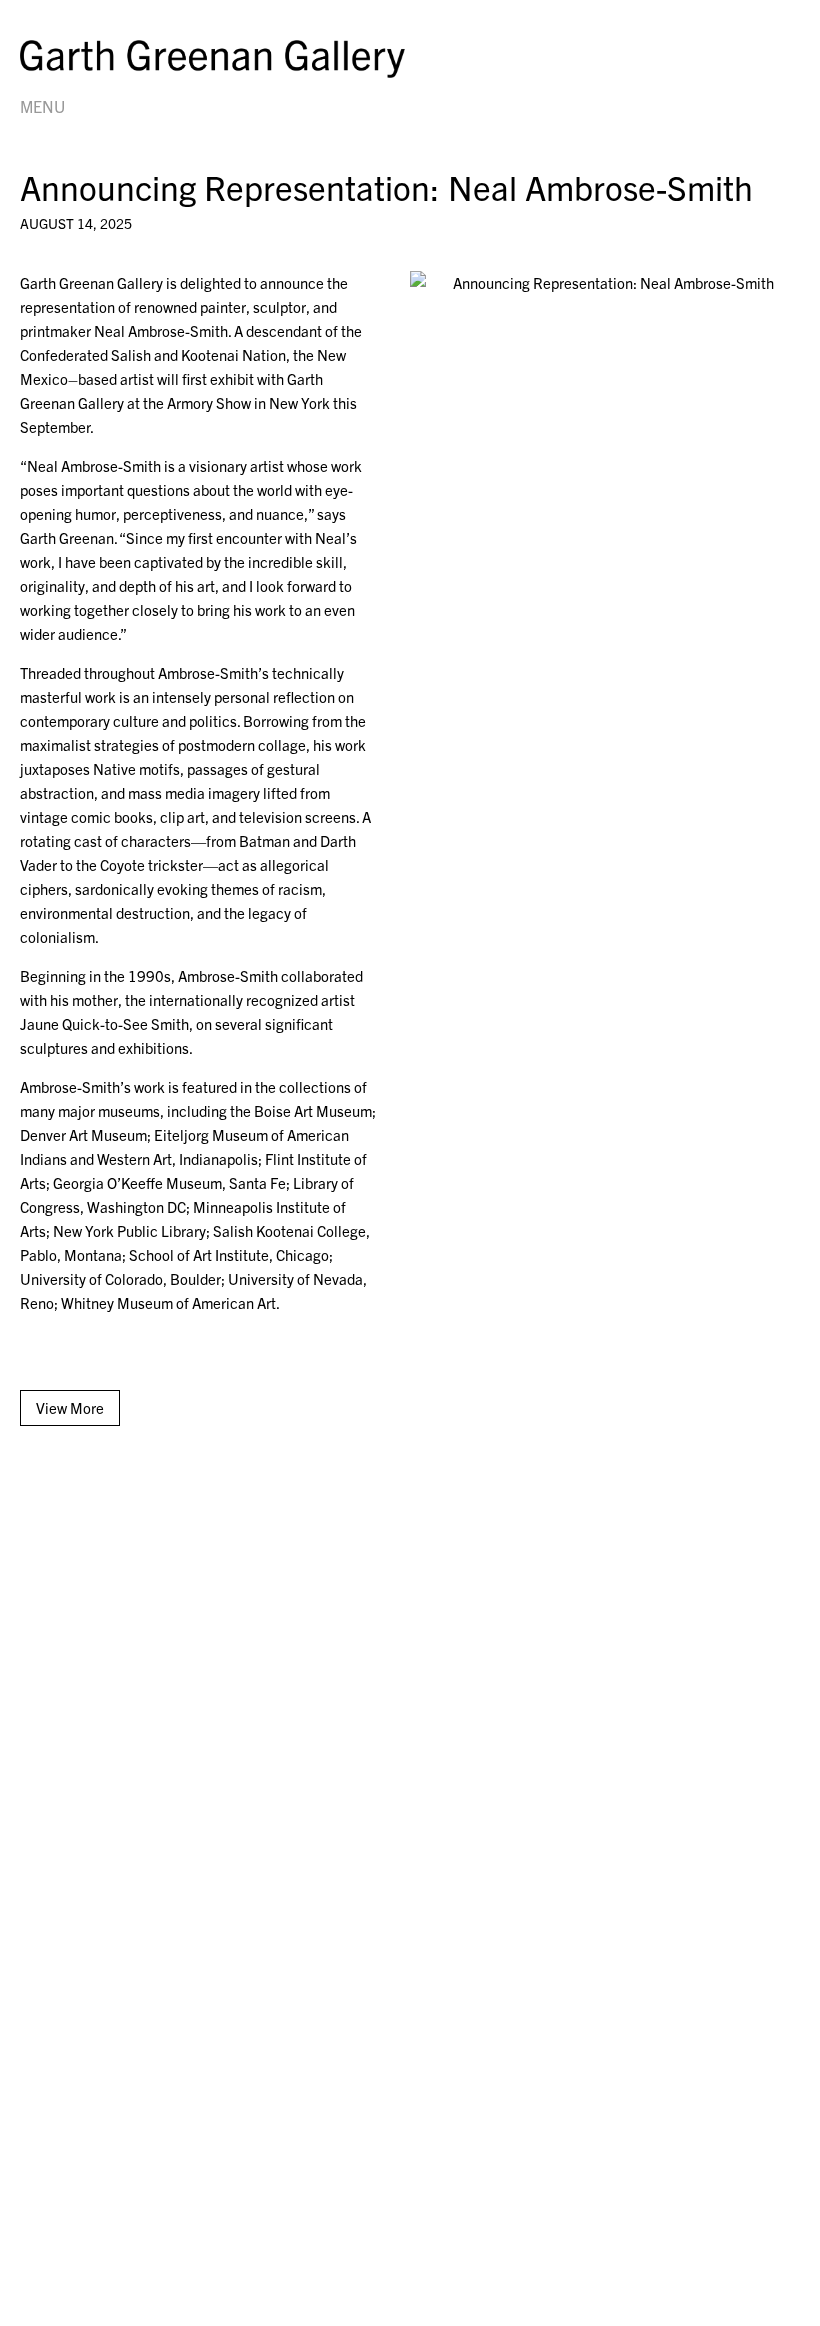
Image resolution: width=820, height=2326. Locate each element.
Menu (42, 106)
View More (70, 1407)
